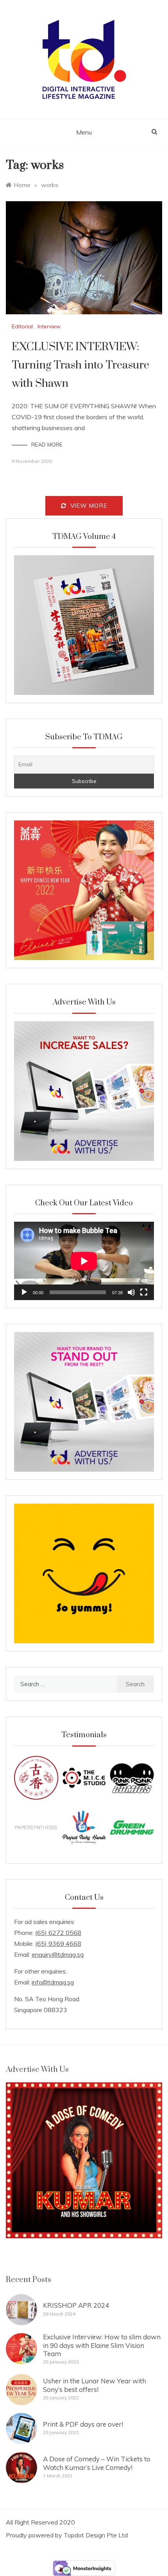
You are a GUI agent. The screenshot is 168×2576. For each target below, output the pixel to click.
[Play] (24, 1292)
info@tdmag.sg (53, 1982)
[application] (84, 1261)
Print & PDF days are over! (83, 2424)
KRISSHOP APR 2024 (76, 2305)
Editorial (22, 326)
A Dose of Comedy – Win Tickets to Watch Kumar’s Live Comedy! (97, 2463)
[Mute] (131, 1292)
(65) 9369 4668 (58, 1944)
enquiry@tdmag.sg (58, 1954)
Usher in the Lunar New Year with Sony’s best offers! (95, 2385)
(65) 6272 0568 (58, 1933)
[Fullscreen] (144, 1292)
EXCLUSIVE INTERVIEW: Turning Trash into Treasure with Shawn (80, 365)
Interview (49, 326)
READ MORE (47, 445)
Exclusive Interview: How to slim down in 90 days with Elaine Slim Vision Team (102, 2345)
